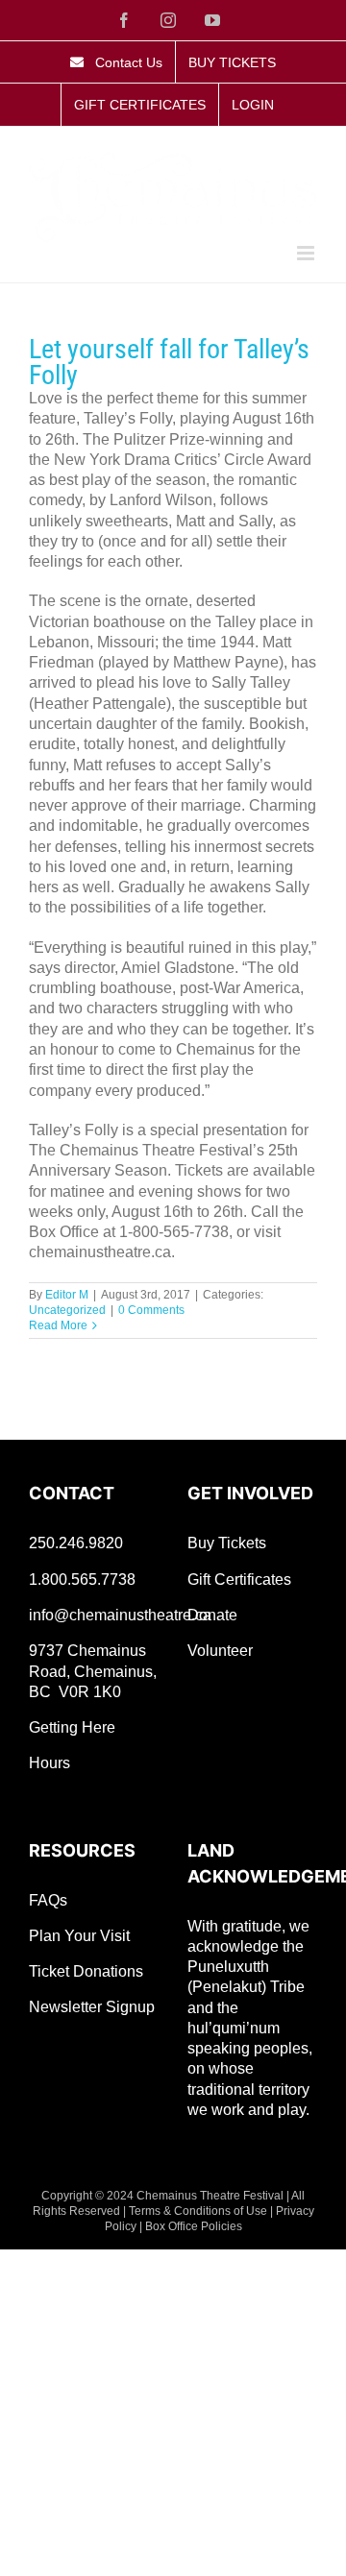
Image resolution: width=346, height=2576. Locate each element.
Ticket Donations (86, 1971)
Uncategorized (67, 1310)
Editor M (67, 1295)
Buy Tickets (227, 1543)
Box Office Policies (194, 2226)
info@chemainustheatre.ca (120, 1615)
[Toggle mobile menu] (307, 253)
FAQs (48, 1900)
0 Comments (151, 1310)
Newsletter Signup (92, 2007)
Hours (49, 1763)
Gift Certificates (239, 1580)
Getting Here (72, 1727)
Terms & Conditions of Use (198, 2211)
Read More (58, 1325)
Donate (212, 1615)
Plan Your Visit (79, 1936)
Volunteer (220, 1651)
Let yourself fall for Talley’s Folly (169, 362)
